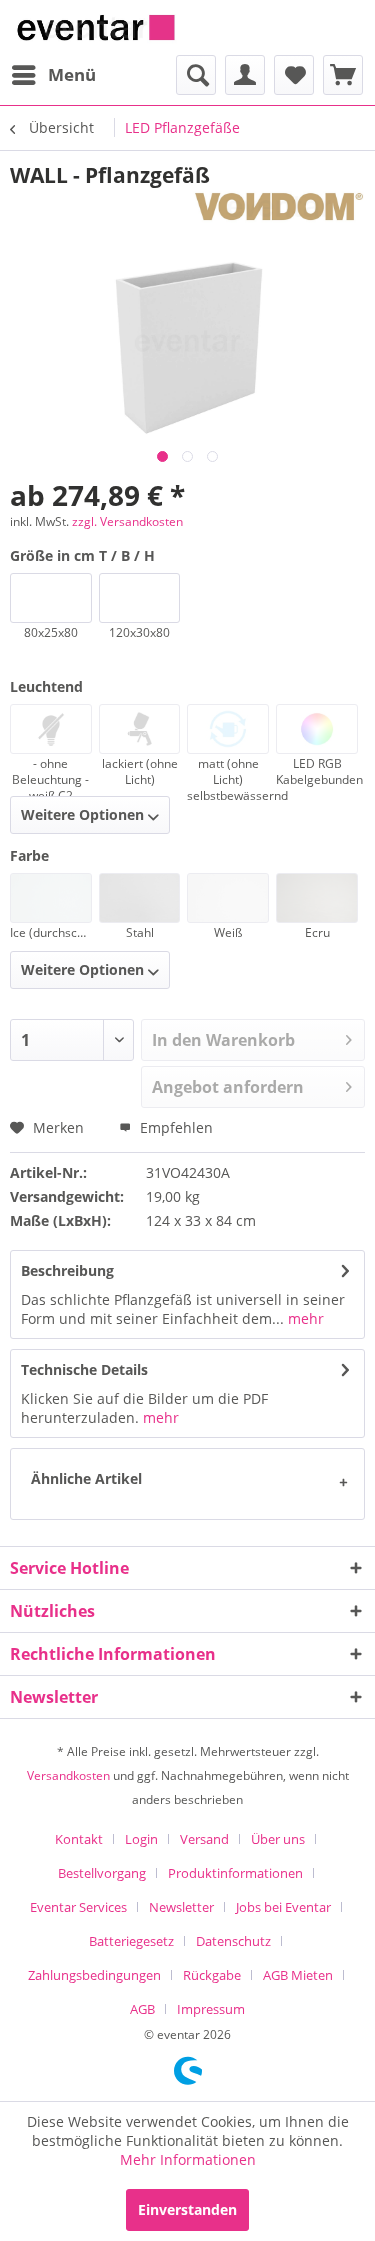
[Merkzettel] (294, 75)
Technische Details (84, 1369)
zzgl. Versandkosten (127, 521)
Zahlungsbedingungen (94, 1975)
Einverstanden (187, 2209)
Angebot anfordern (228, 1087)
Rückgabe (212, 1975)
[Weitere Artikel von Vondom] (279, 206)
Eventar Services (78, 1907)
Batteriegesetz (131, 1941)
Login (141, 1839)
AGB (142, 2009)
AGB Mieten (298, 1975)
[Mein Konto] (245, 75)
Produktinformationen (235, 1873)
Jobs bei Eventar (283, 1907)
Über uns (278, 1839)
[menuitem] (53, 75)
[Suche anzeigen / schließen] (196, 75)
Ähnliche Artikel (86, 1478)
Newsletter (181, 1907)
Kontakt (79, 1839)
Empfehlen (174, 1127)
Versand (204, 1839)
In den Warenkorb (223, 1040)
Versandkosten (68, 1775)
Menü (72, 74)
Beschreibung (67, 1270)
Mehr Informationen (188, 2159)
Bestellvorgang (102, 1873)
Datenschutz (233, 1941)
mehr (304, 1318)
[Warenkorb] (343, 75)
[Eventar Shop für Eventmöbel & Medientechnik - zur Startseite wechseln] (96, 27)
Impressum (211, 2009)
